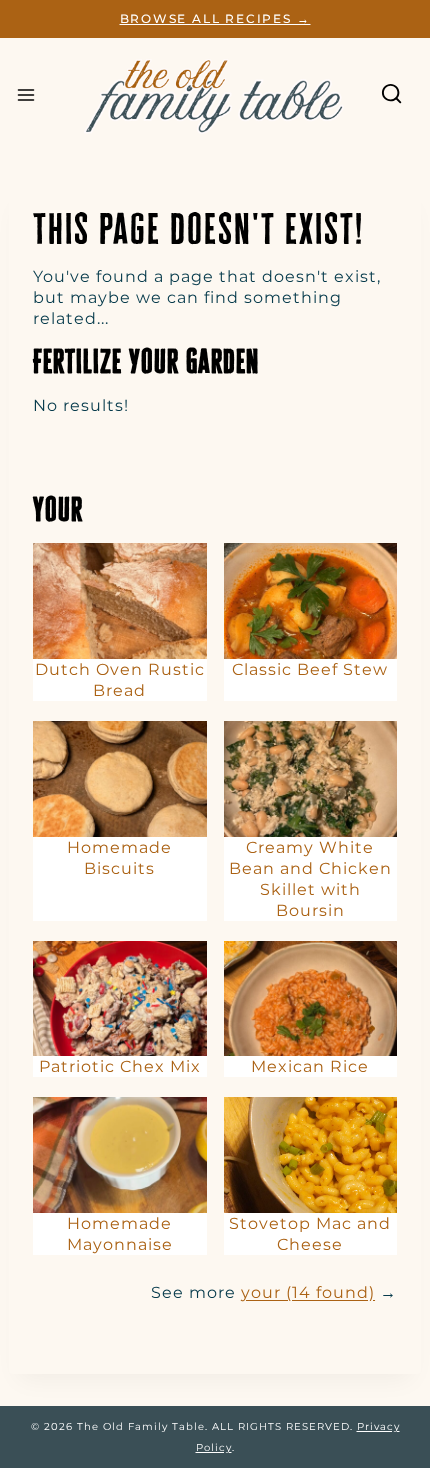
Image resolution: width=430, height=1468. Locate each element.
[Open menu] (26, 95)
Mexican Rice (310, 1066)
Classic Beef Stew (310, 669)
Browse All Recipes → (215, 18)
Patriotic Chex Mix (120, 1066)
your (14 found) (308, 1292)
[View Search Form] (391, 94)
